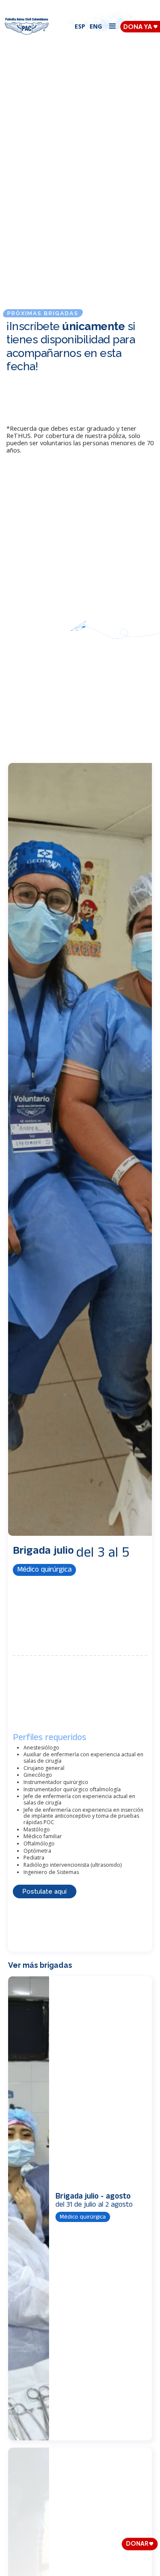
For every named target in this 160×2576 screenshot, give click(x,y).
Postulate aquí (44, 1891)
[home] (27, 26)
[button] (112, 26)
